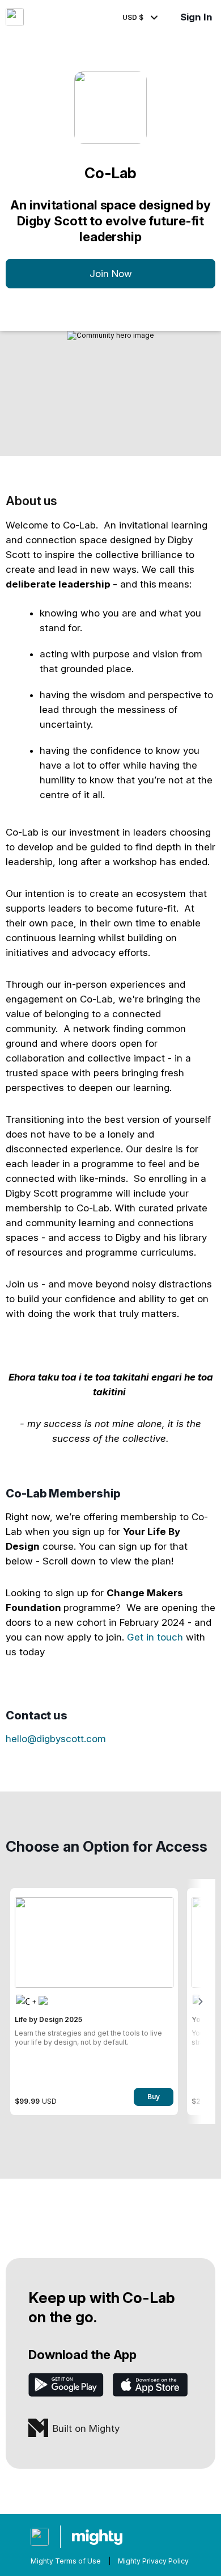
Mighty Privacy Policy (153, 2561)
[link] (94, 2002)
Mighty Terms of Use (66, 2561)
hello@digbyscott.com (56, 1739)
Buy (154, 2097)
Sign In (196, 17)
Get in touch (155, 1637)
